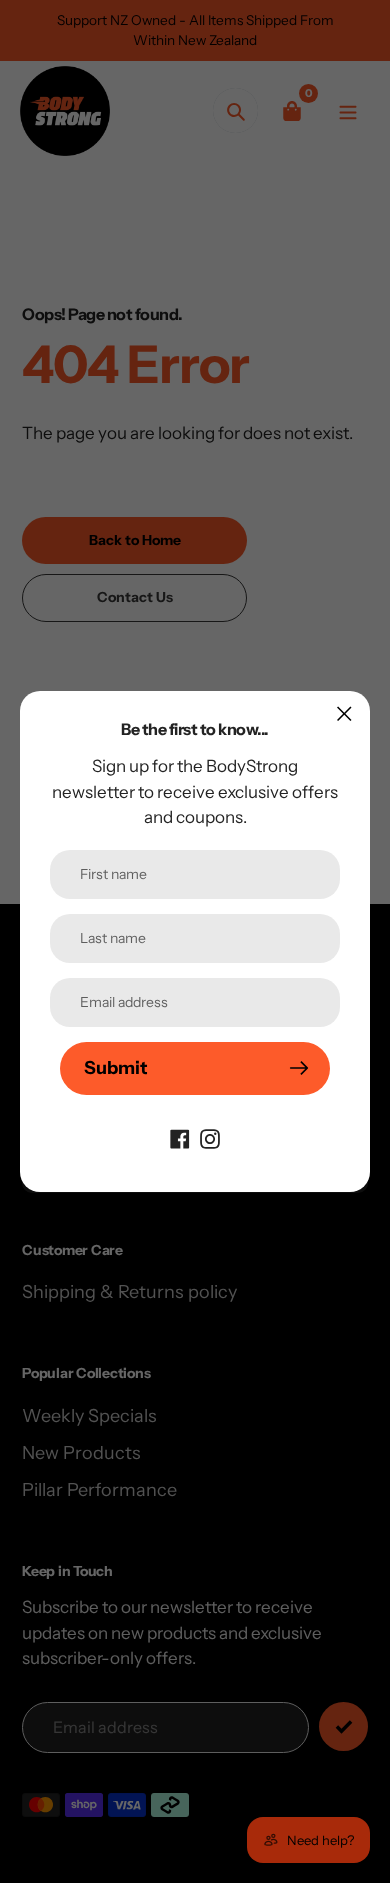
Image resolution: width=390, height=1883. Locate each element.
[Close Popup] (344, 713)
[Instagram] (210, 1138)
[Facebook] (180, 1138)
